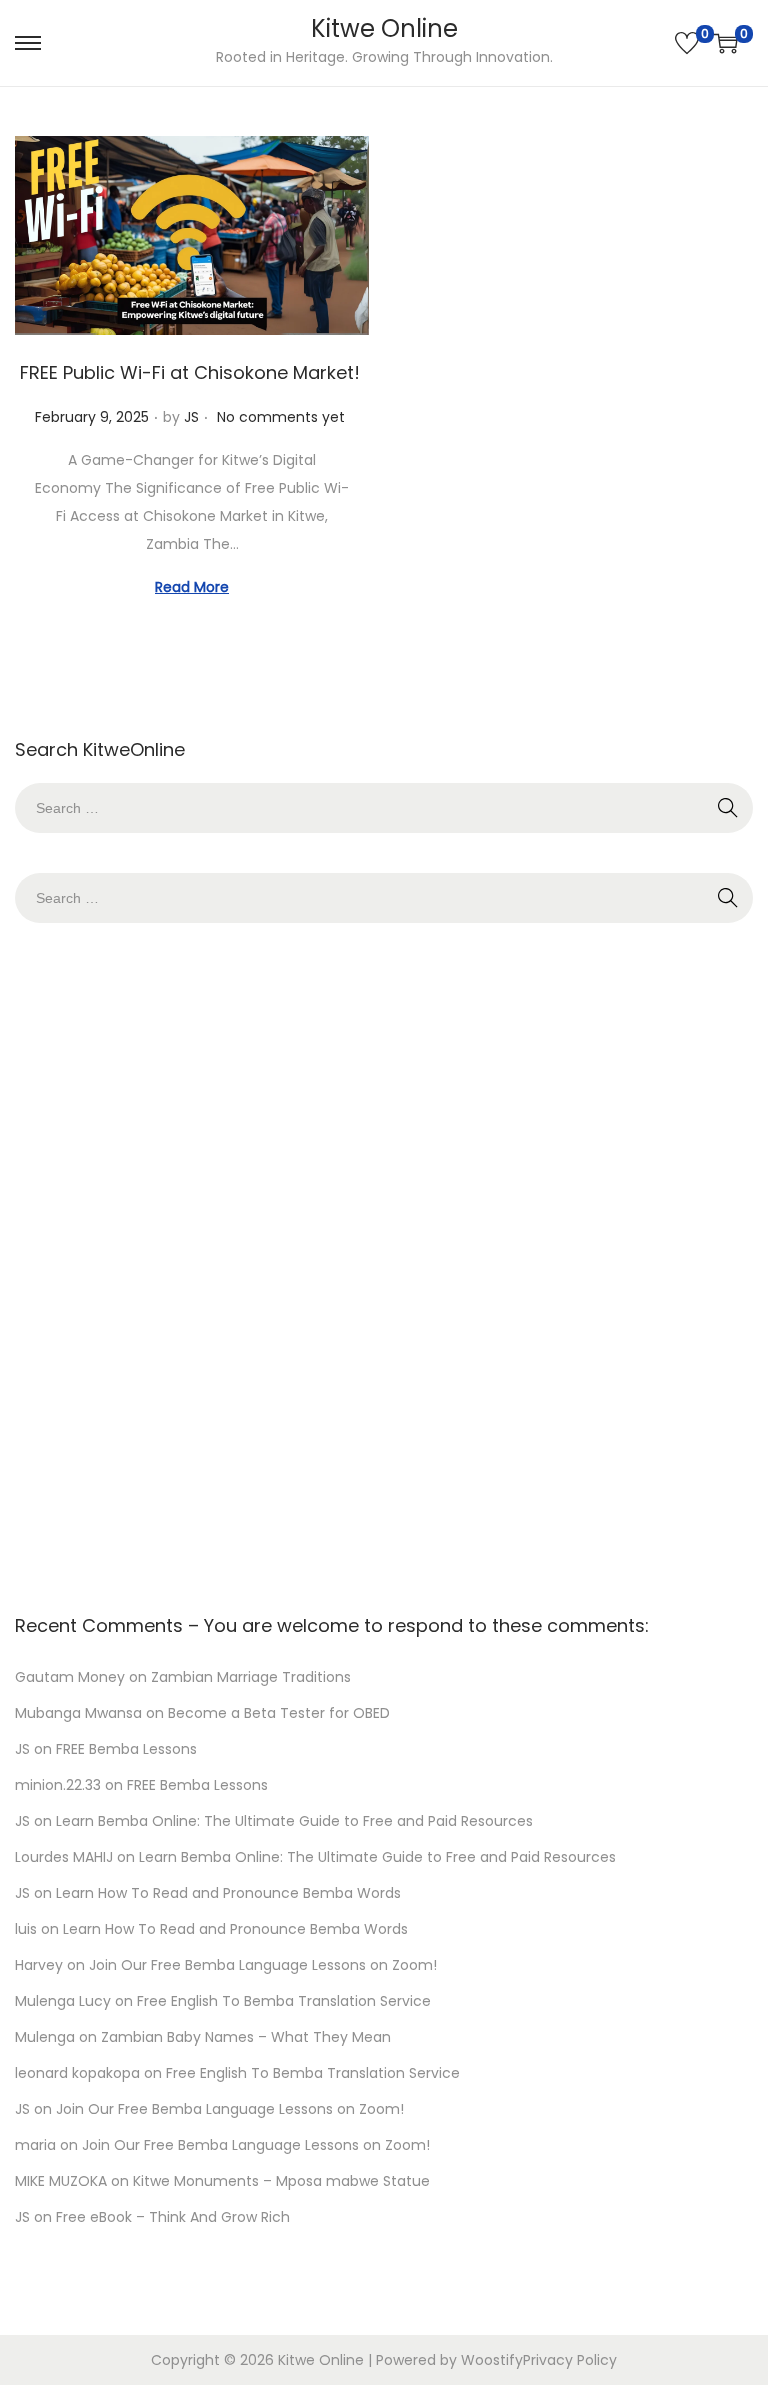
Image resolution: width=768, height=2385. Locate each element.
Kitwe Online (384, 28)
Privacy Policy (570, 2360)
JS (191, 417)
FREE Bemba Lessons (126, 1749)
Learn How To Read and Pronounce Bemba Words (228, 1893)
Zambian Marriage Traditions (251, 1677)
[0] (687, 43)
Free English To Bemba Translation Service (284, 2001)
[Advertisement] (384, 1263)
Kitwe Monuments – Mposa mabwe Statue (281, 2181)
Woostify (492, 2360)
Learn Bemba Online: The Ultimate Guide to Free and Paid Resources (294, 1821)
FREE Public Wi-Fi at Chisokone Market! (192, 372)
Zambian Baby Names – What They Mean (246, 2037)
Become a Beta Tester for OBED (279, 1713)
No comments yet (281, 417)
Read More (192, 587)
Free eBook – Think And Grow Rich (173, 2217)
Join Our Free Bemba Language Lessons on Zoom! (263, 1965)
